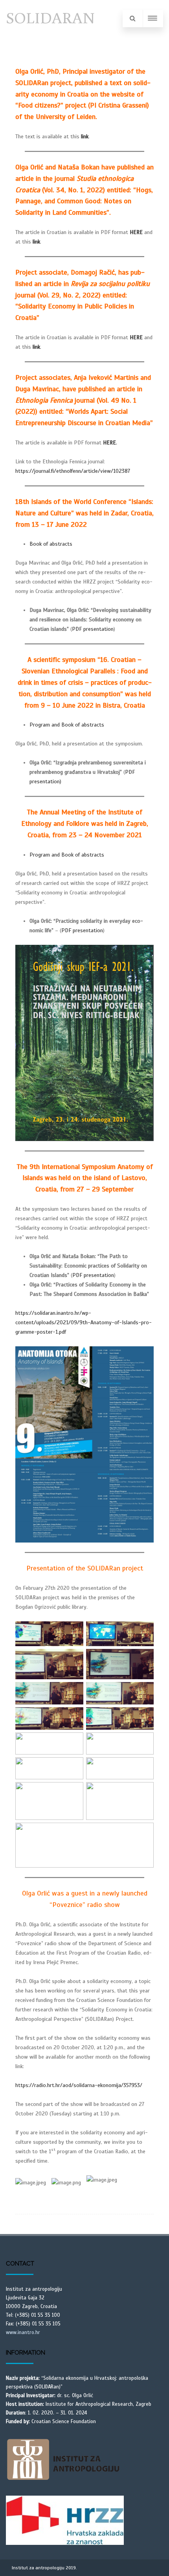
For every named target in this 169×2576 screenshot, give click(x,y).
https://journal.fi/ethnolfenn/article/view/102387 (73, 471)
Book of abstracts (51, 544)
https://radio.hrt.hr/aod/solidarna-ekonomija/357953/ (79, 2085)
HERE (136, 337)
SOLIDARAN (50, 17)
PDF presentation (93, 629)
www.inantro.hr (23, 2333)
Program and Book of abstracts (67, 725)
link (85, 137)
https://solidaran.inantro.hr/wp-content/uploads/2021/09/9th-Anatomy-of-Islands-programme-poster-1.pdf (84, 1322)
